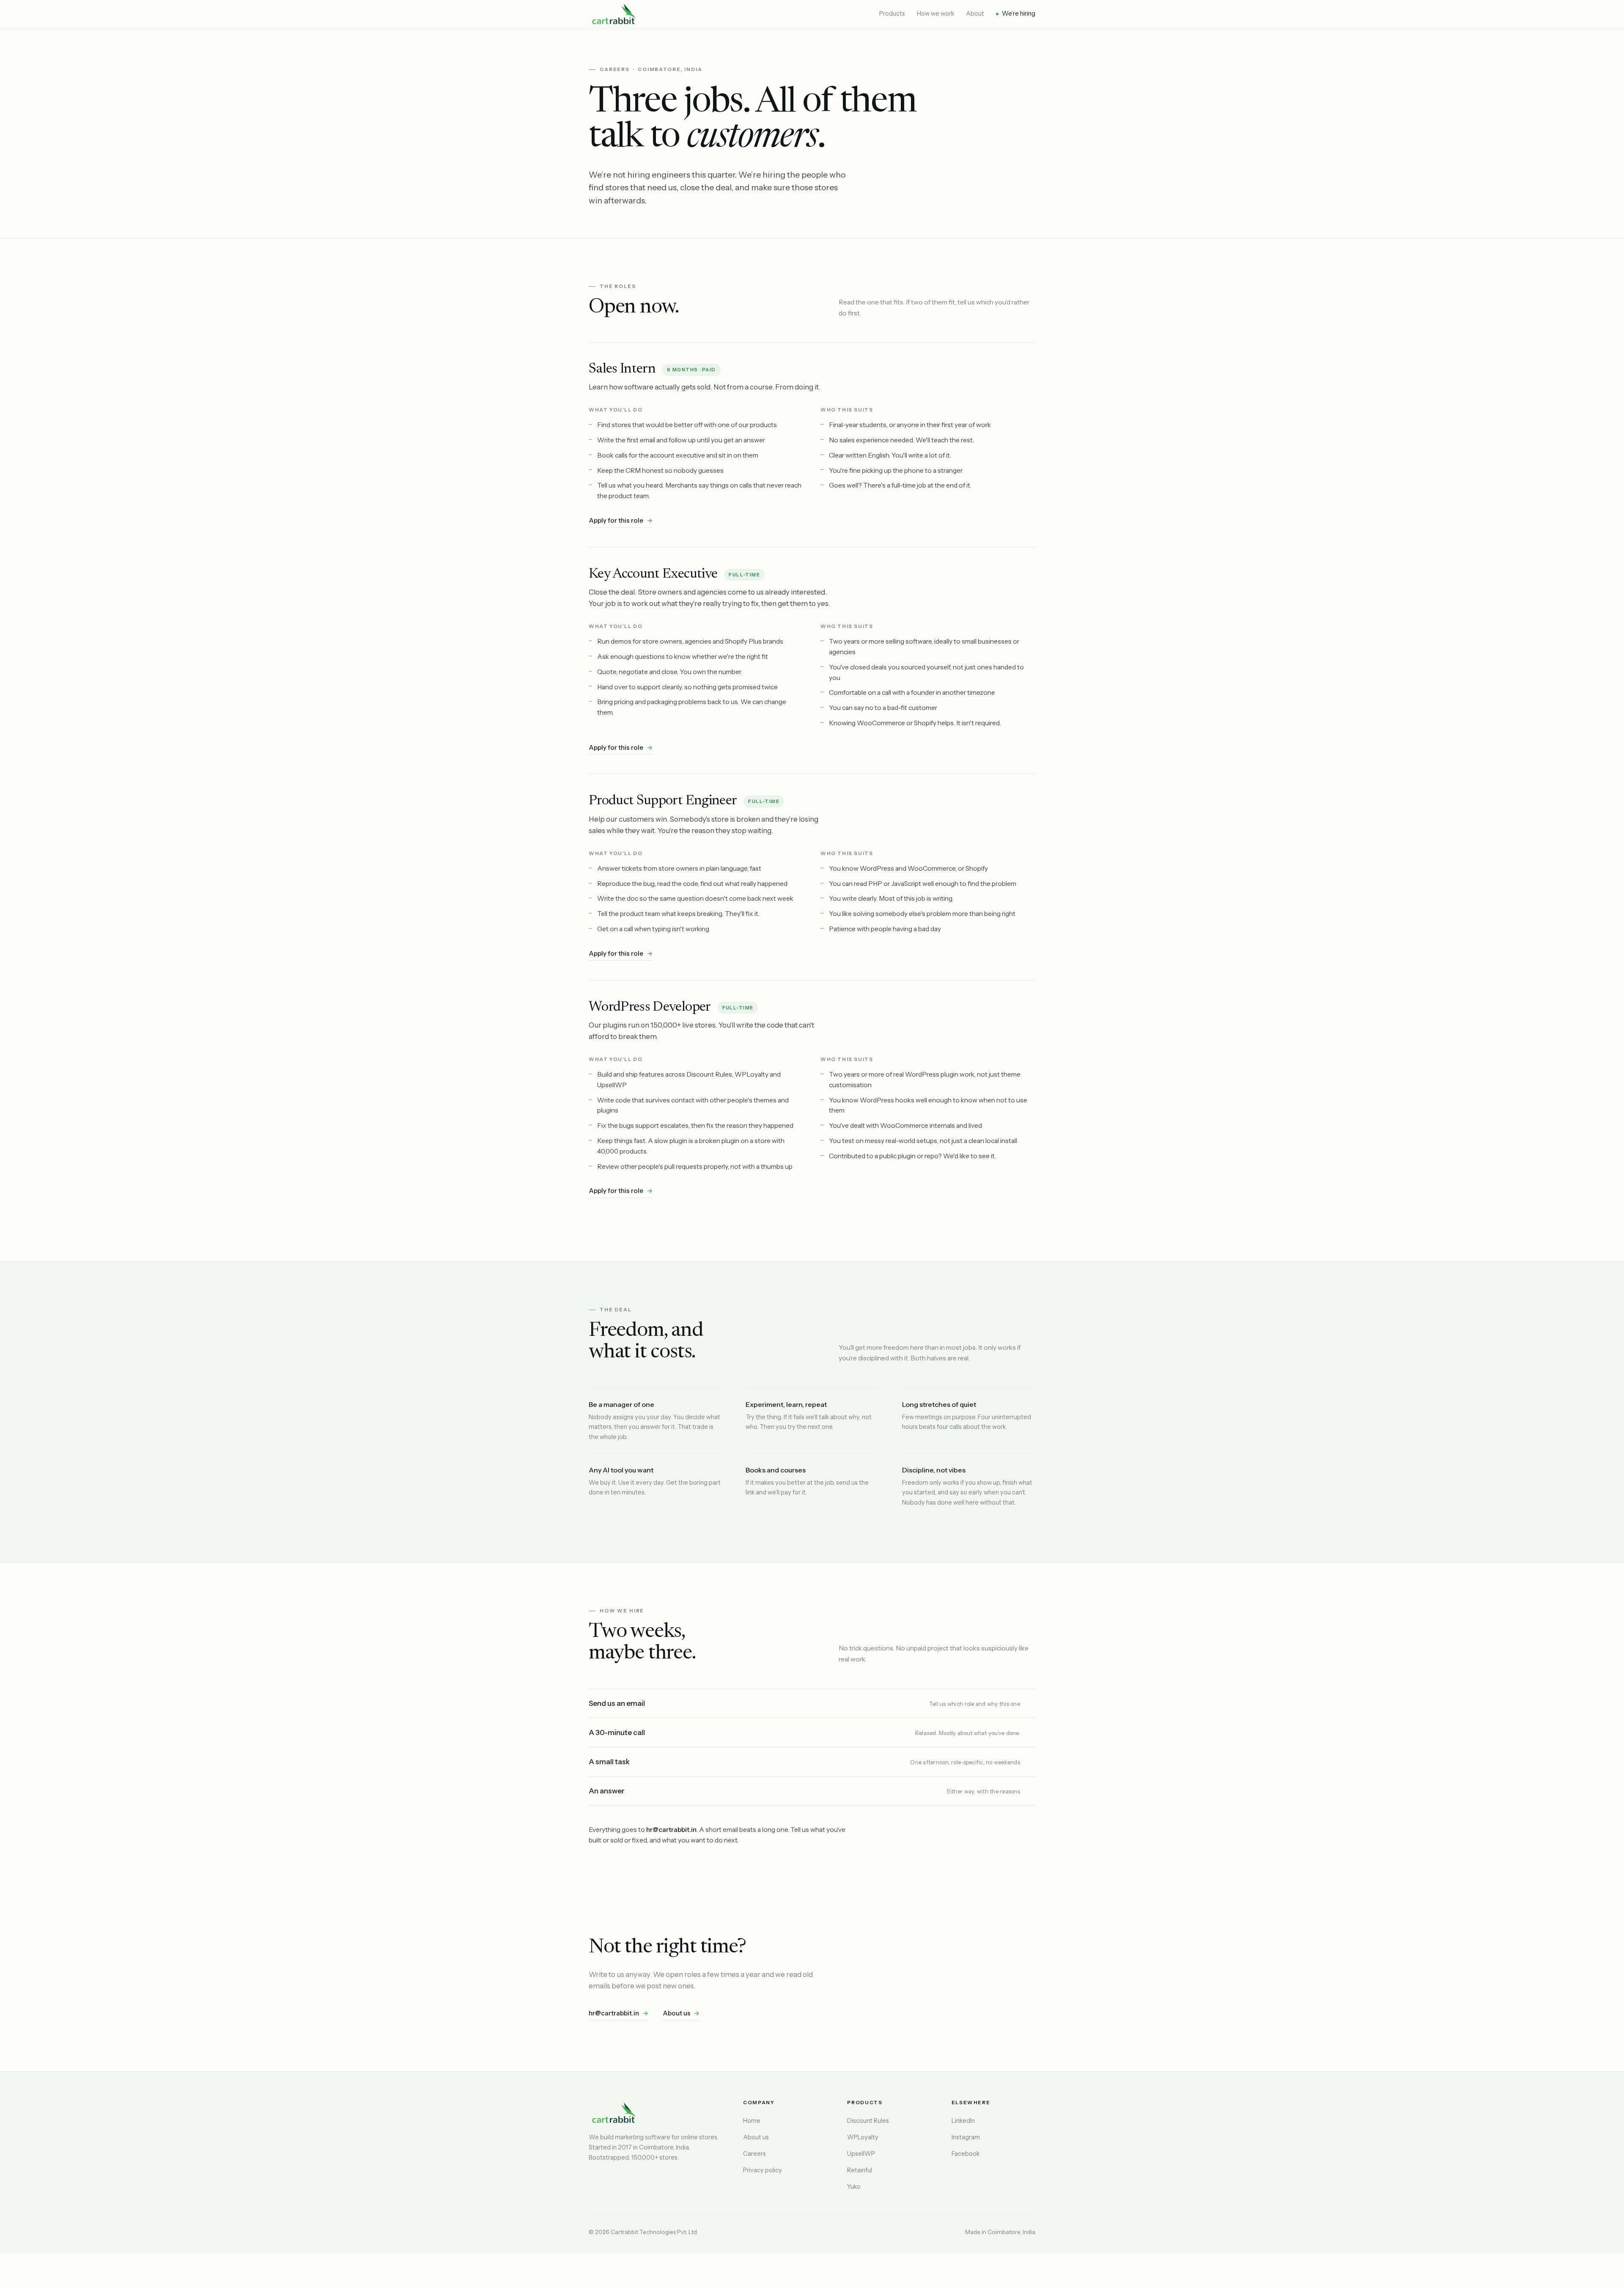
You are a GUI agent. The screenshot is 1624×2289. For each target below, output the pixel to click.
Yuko (854, 2187)
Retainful (860, 2170)
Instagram (966, 2137)
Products (892, 14)
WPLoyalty (863, 2137)
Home (752, 2121)
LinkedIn (963, 2121)
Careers (754, 2154)
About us (681, 2013)
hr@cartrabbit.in (619, 2013)
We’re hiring (1019, 14)
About (975, 14)
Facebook (966, 2154)
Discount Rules (868, 2121)
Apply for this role (621, 520)
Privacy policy (763, 2170)
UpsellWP (861, 2154)
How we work (935, 14)
